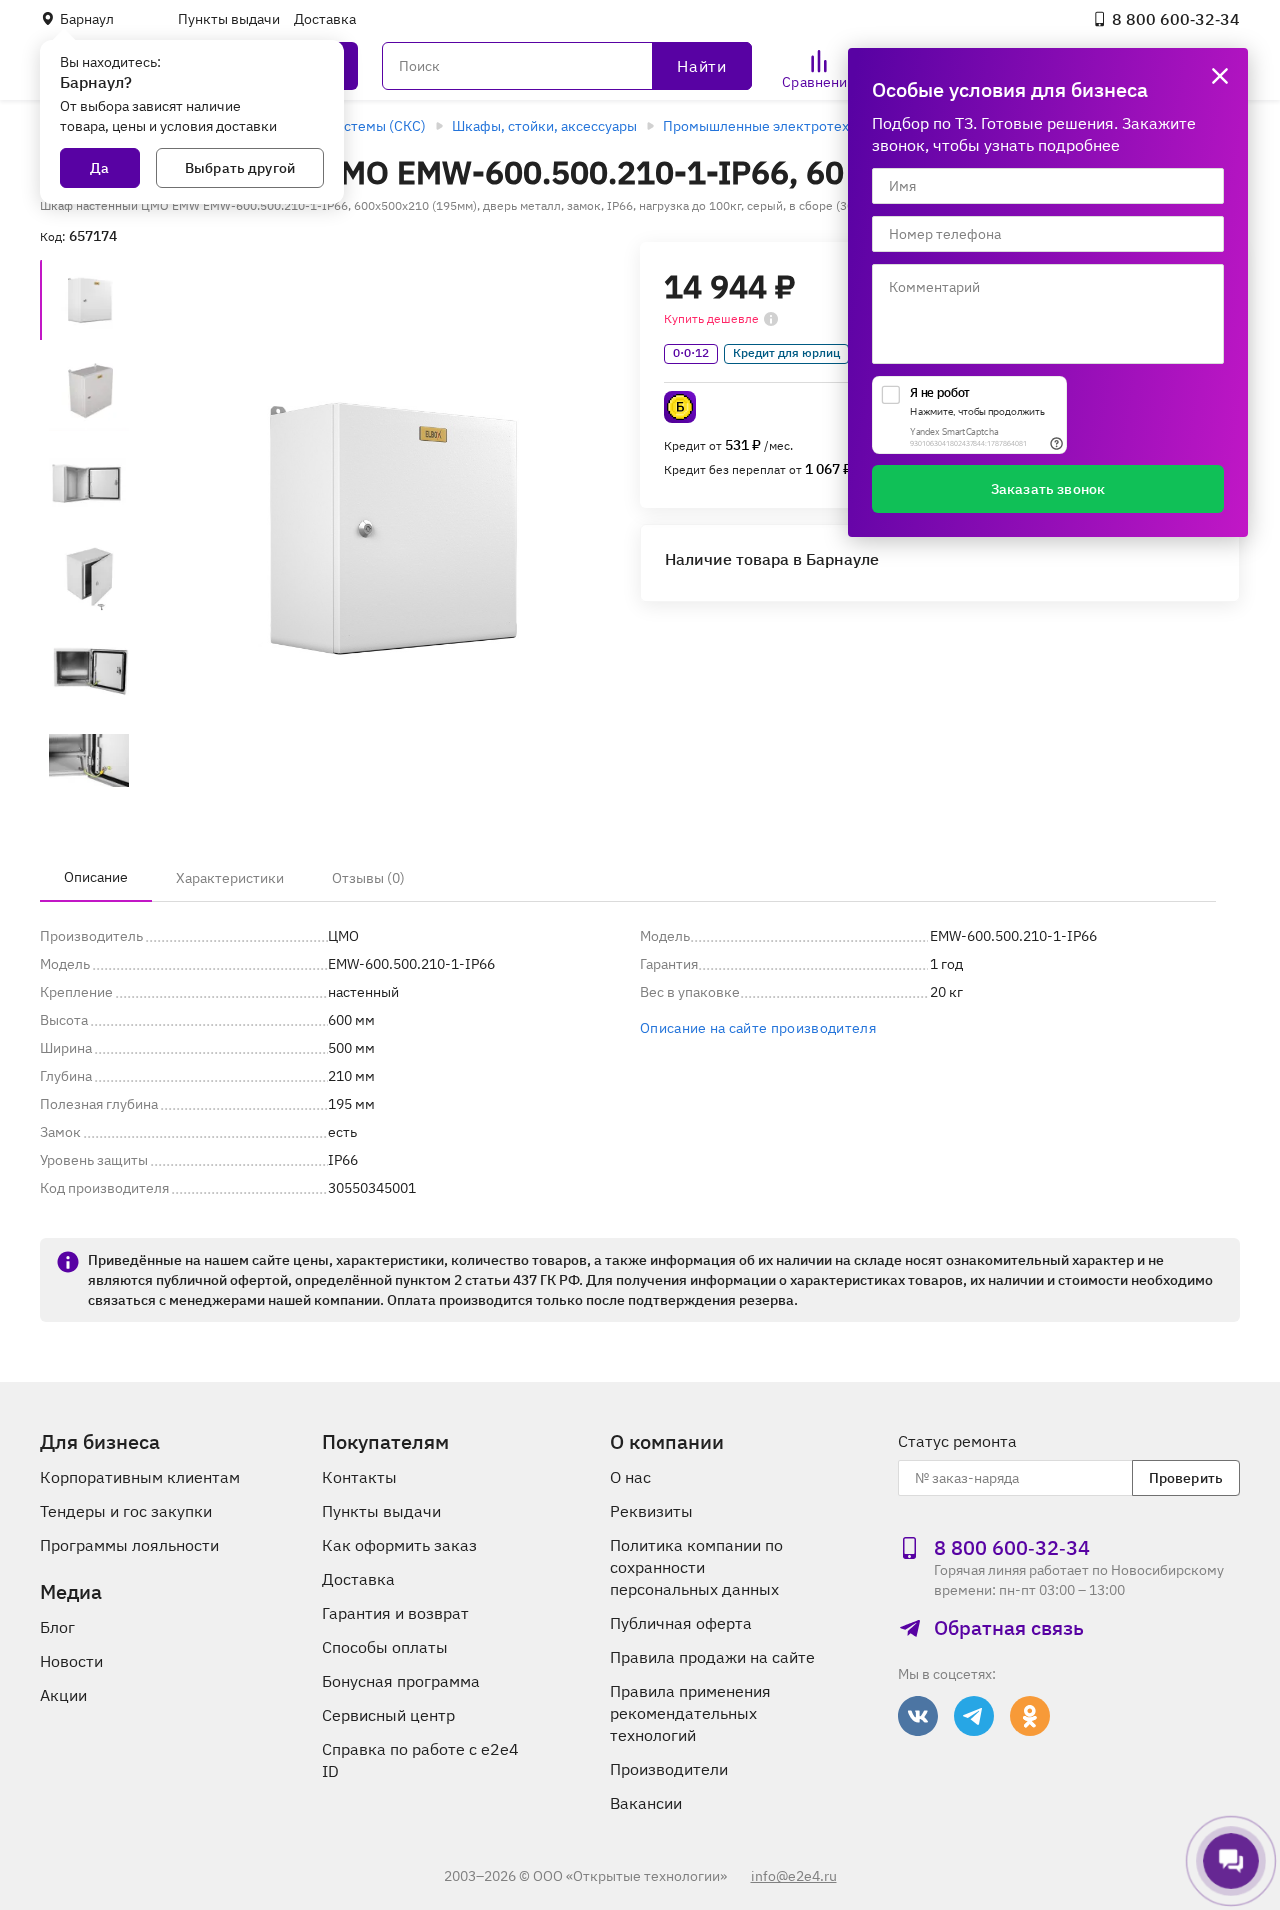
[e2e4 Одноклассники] (1030, 1716)
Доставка (325, 19)
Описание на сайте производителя (758, 1028)
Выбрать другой (240, 168)
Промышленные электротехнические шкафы (812, 126)
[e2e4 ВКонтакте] (918, 1716)
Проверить (1186, 1478)
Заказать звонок (1048, 489)
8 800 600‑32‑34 (1176, 19)
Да (99, 168)
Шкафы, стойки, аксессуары (544, 126)
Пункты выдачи (229, 19)
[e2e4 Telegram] (974, 1716)
